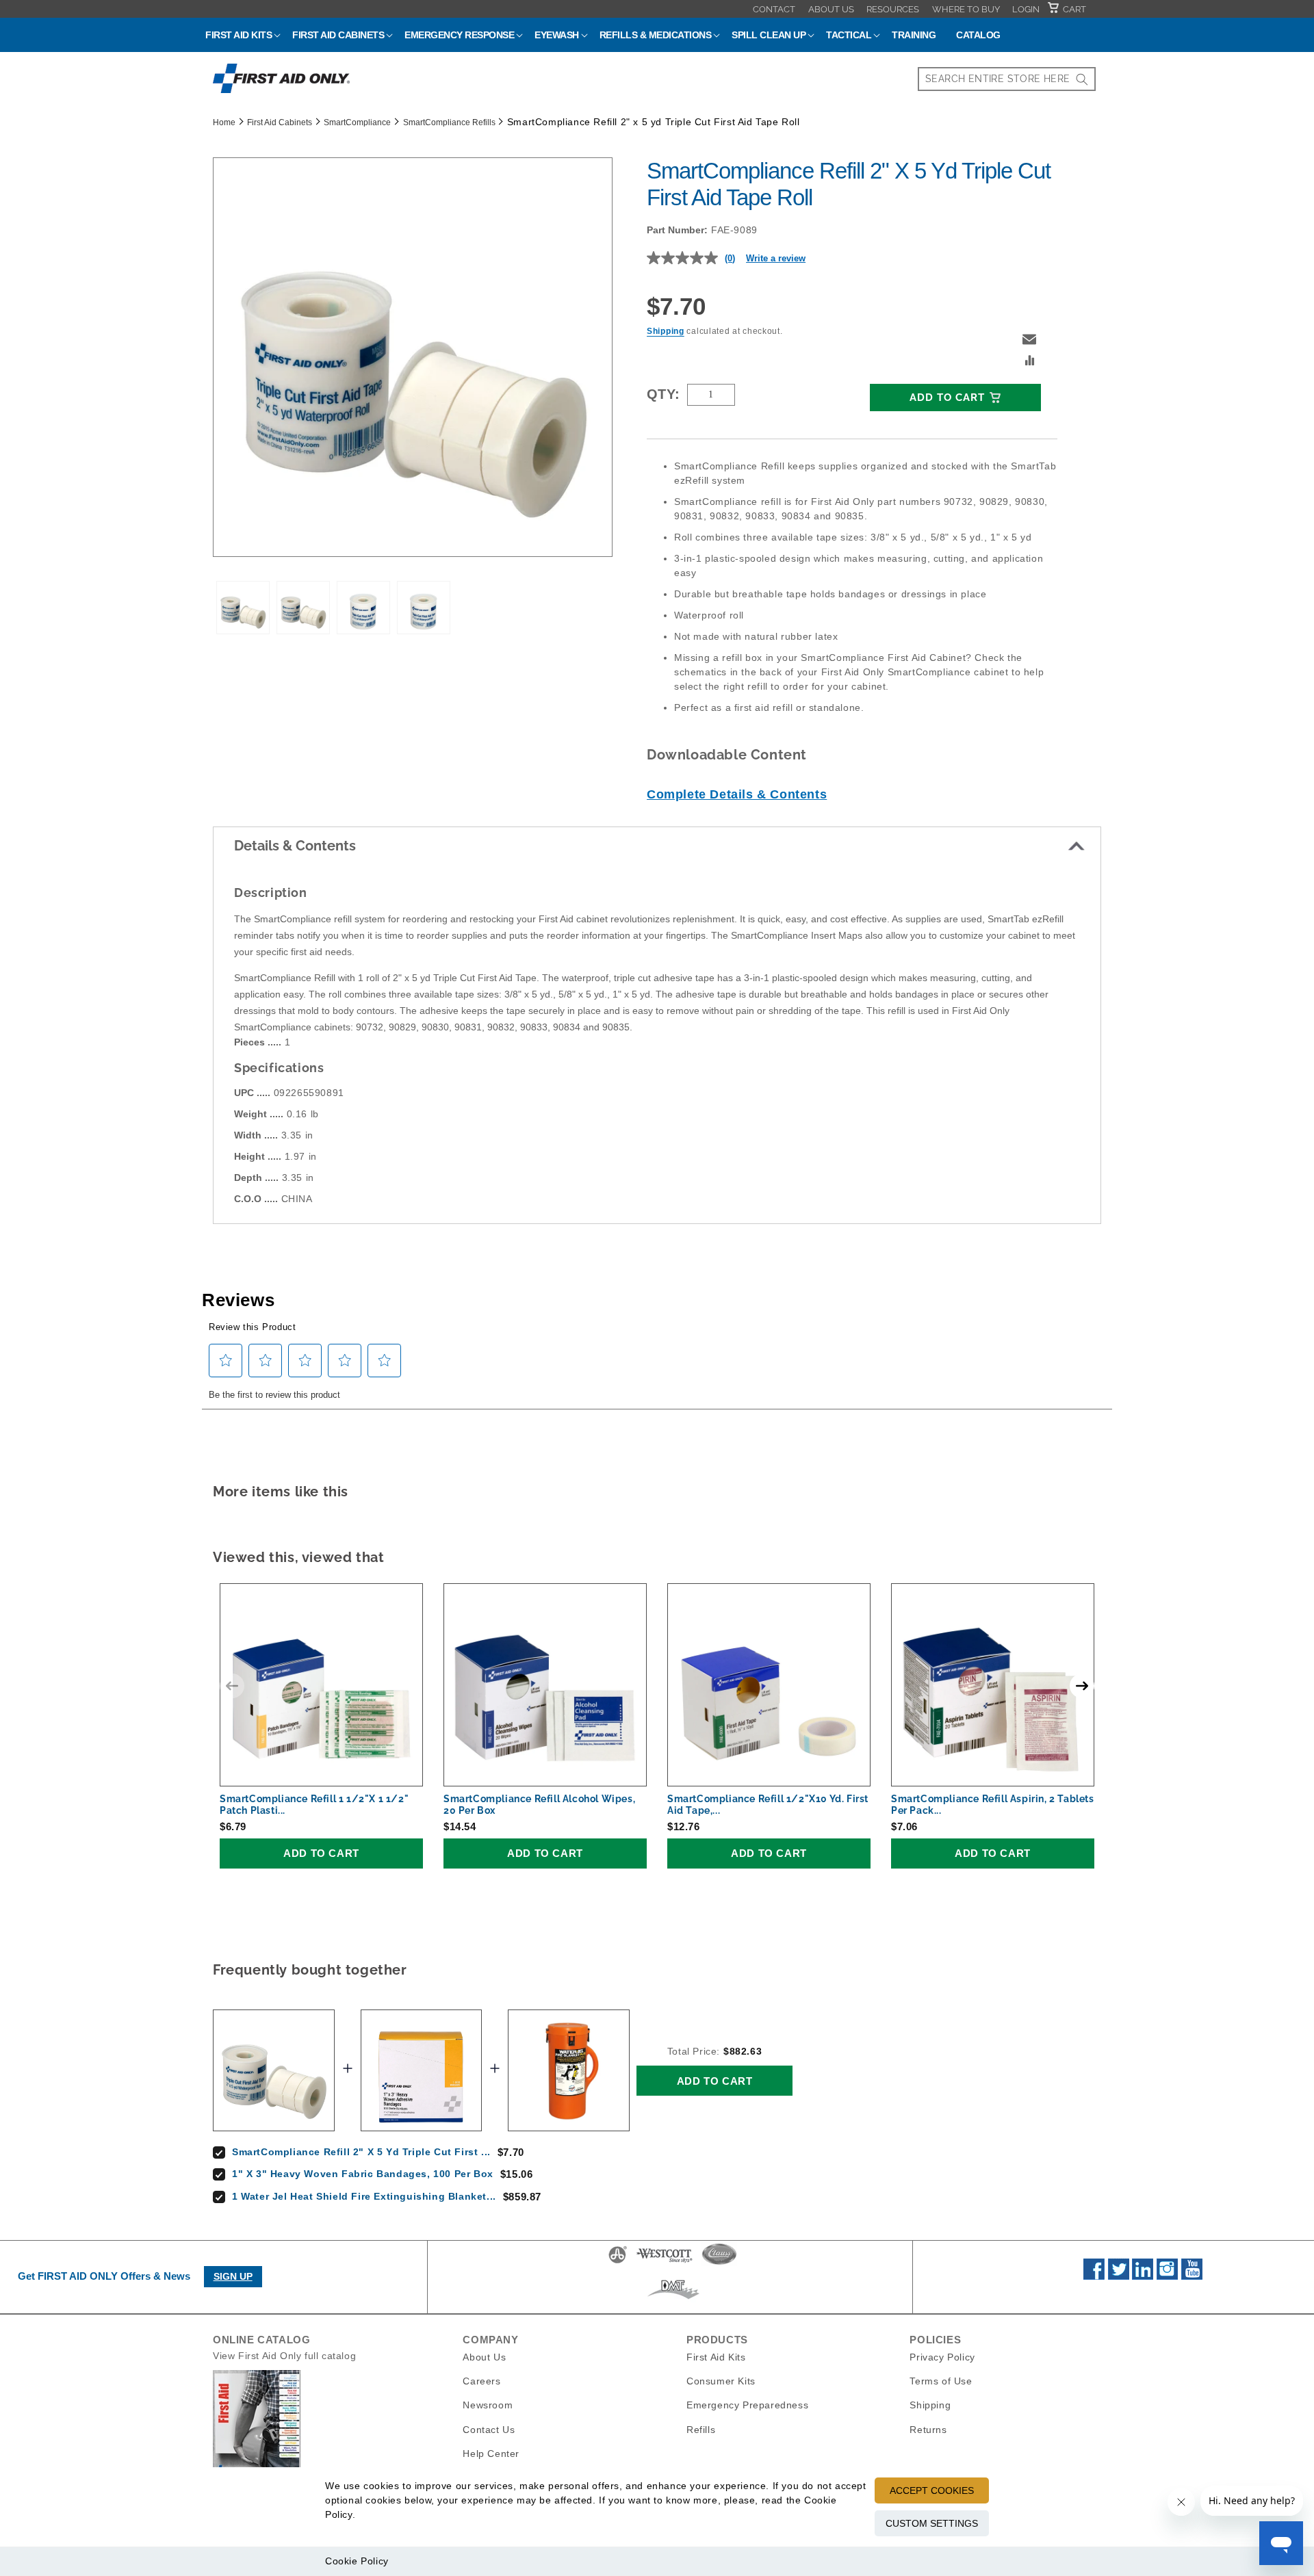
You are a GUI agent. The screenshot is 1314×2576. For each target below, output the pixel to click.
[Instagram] (1167, 2276)
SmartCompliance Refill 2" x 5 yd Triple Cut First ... (361, 2152)
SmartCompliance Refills (449, 122)
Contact (774, 9)
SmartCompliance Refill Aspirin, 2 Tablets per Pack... (993, 1805)
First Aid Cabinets (280, 122)
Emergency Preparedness (747, 2405)
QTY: (664, 394)
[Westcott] (665, 2263)
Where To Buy (966, 9)
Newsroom (488, 2405)
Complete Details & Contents (737, 794)
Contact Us (489, 2429)
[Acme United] (618, 2263)
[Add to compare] (1030, 362)
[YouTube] (1192, 2276)
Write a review (776, 258)
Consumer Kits (721, 2381)
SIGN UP (233, 2276)
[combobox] (1007, 79)
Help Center (491, 2453)
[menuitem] (774, 9)
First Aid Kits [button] (239, 35)
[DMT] (673, 2299)
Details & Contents (295, 846)
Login (1026, 9)
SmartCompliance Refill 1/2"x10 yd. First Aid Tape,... (768, 1805)
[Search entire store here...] (1082, 79)
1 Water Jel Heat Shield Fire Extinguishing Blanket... (364, 2196)
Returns (928, 2429)
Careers (481, 2381)
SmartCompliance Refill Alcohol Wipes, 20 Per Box (539, 1805)
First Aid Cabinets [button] (338, 35)
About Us (831, 9)
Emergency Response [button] (459, 35)
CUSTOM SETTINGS (932, 2523)
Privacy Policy (942, 2357)
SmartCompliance (357, 122)
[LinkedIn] (1143, 2276)
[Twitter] (1119, 2276)
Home (224, 122)
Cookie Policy (357, 2561)
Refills (701, 2429)
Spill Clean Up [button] (769, 35)
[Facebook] (1094, 2276)
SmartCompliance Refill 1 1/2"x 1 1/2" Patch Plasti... (314, 1805)
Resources (893, 9)
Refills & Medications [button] (656, 35)
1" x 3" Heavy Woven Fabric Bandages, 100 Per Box (363, 2174)
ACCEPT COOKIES (932, 2490)
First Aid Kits (716, 2357)
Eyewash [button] (557, 35)
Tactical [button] (849, 35)
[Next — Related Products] (1082, 1686)
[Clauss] (719, 2263)
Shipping (666, 331)
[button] (1029, 339)
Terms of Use (941, 2381)
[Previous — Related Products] (232, 1686)
